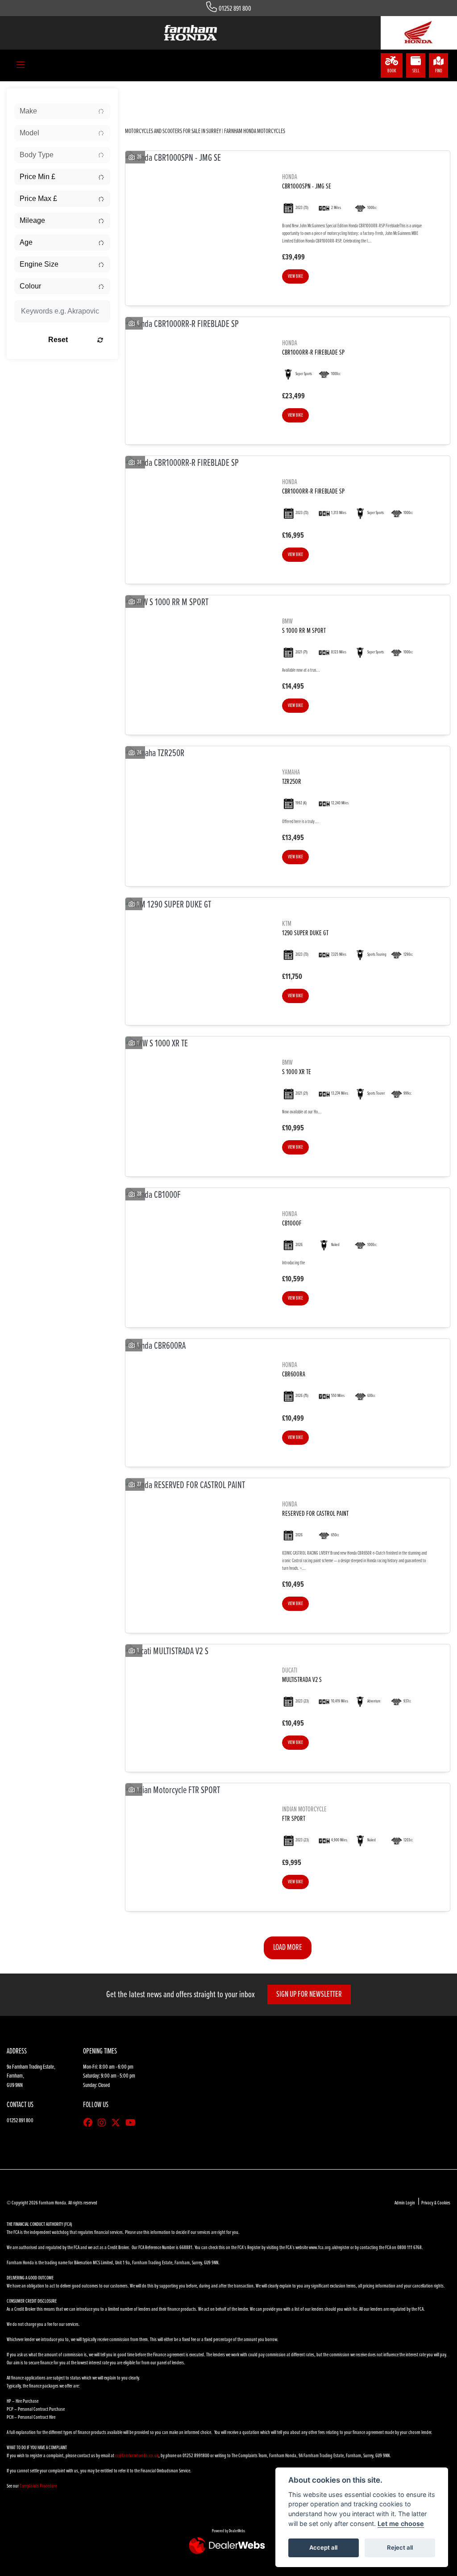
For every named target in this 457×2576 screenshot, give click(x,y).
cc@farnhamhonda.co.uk (137, 2456)
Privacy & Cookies (436, 2203)
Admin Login (405, 2203)
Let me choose (401, 2524)
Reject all (400, 2547)
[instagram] (104, 2124)
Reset (58, 340)
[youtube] (133, 2124)
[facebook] (90, 2124)
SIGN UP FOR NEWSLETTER (309, 1995)
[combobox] (62, 111)
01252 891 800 (235, 9)
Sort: (142, 99)
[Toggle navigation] (21, 66)
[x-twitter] (118, 2124)
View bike (295, 276)
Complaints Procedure (38, 2486)
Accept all (323, 2547)
